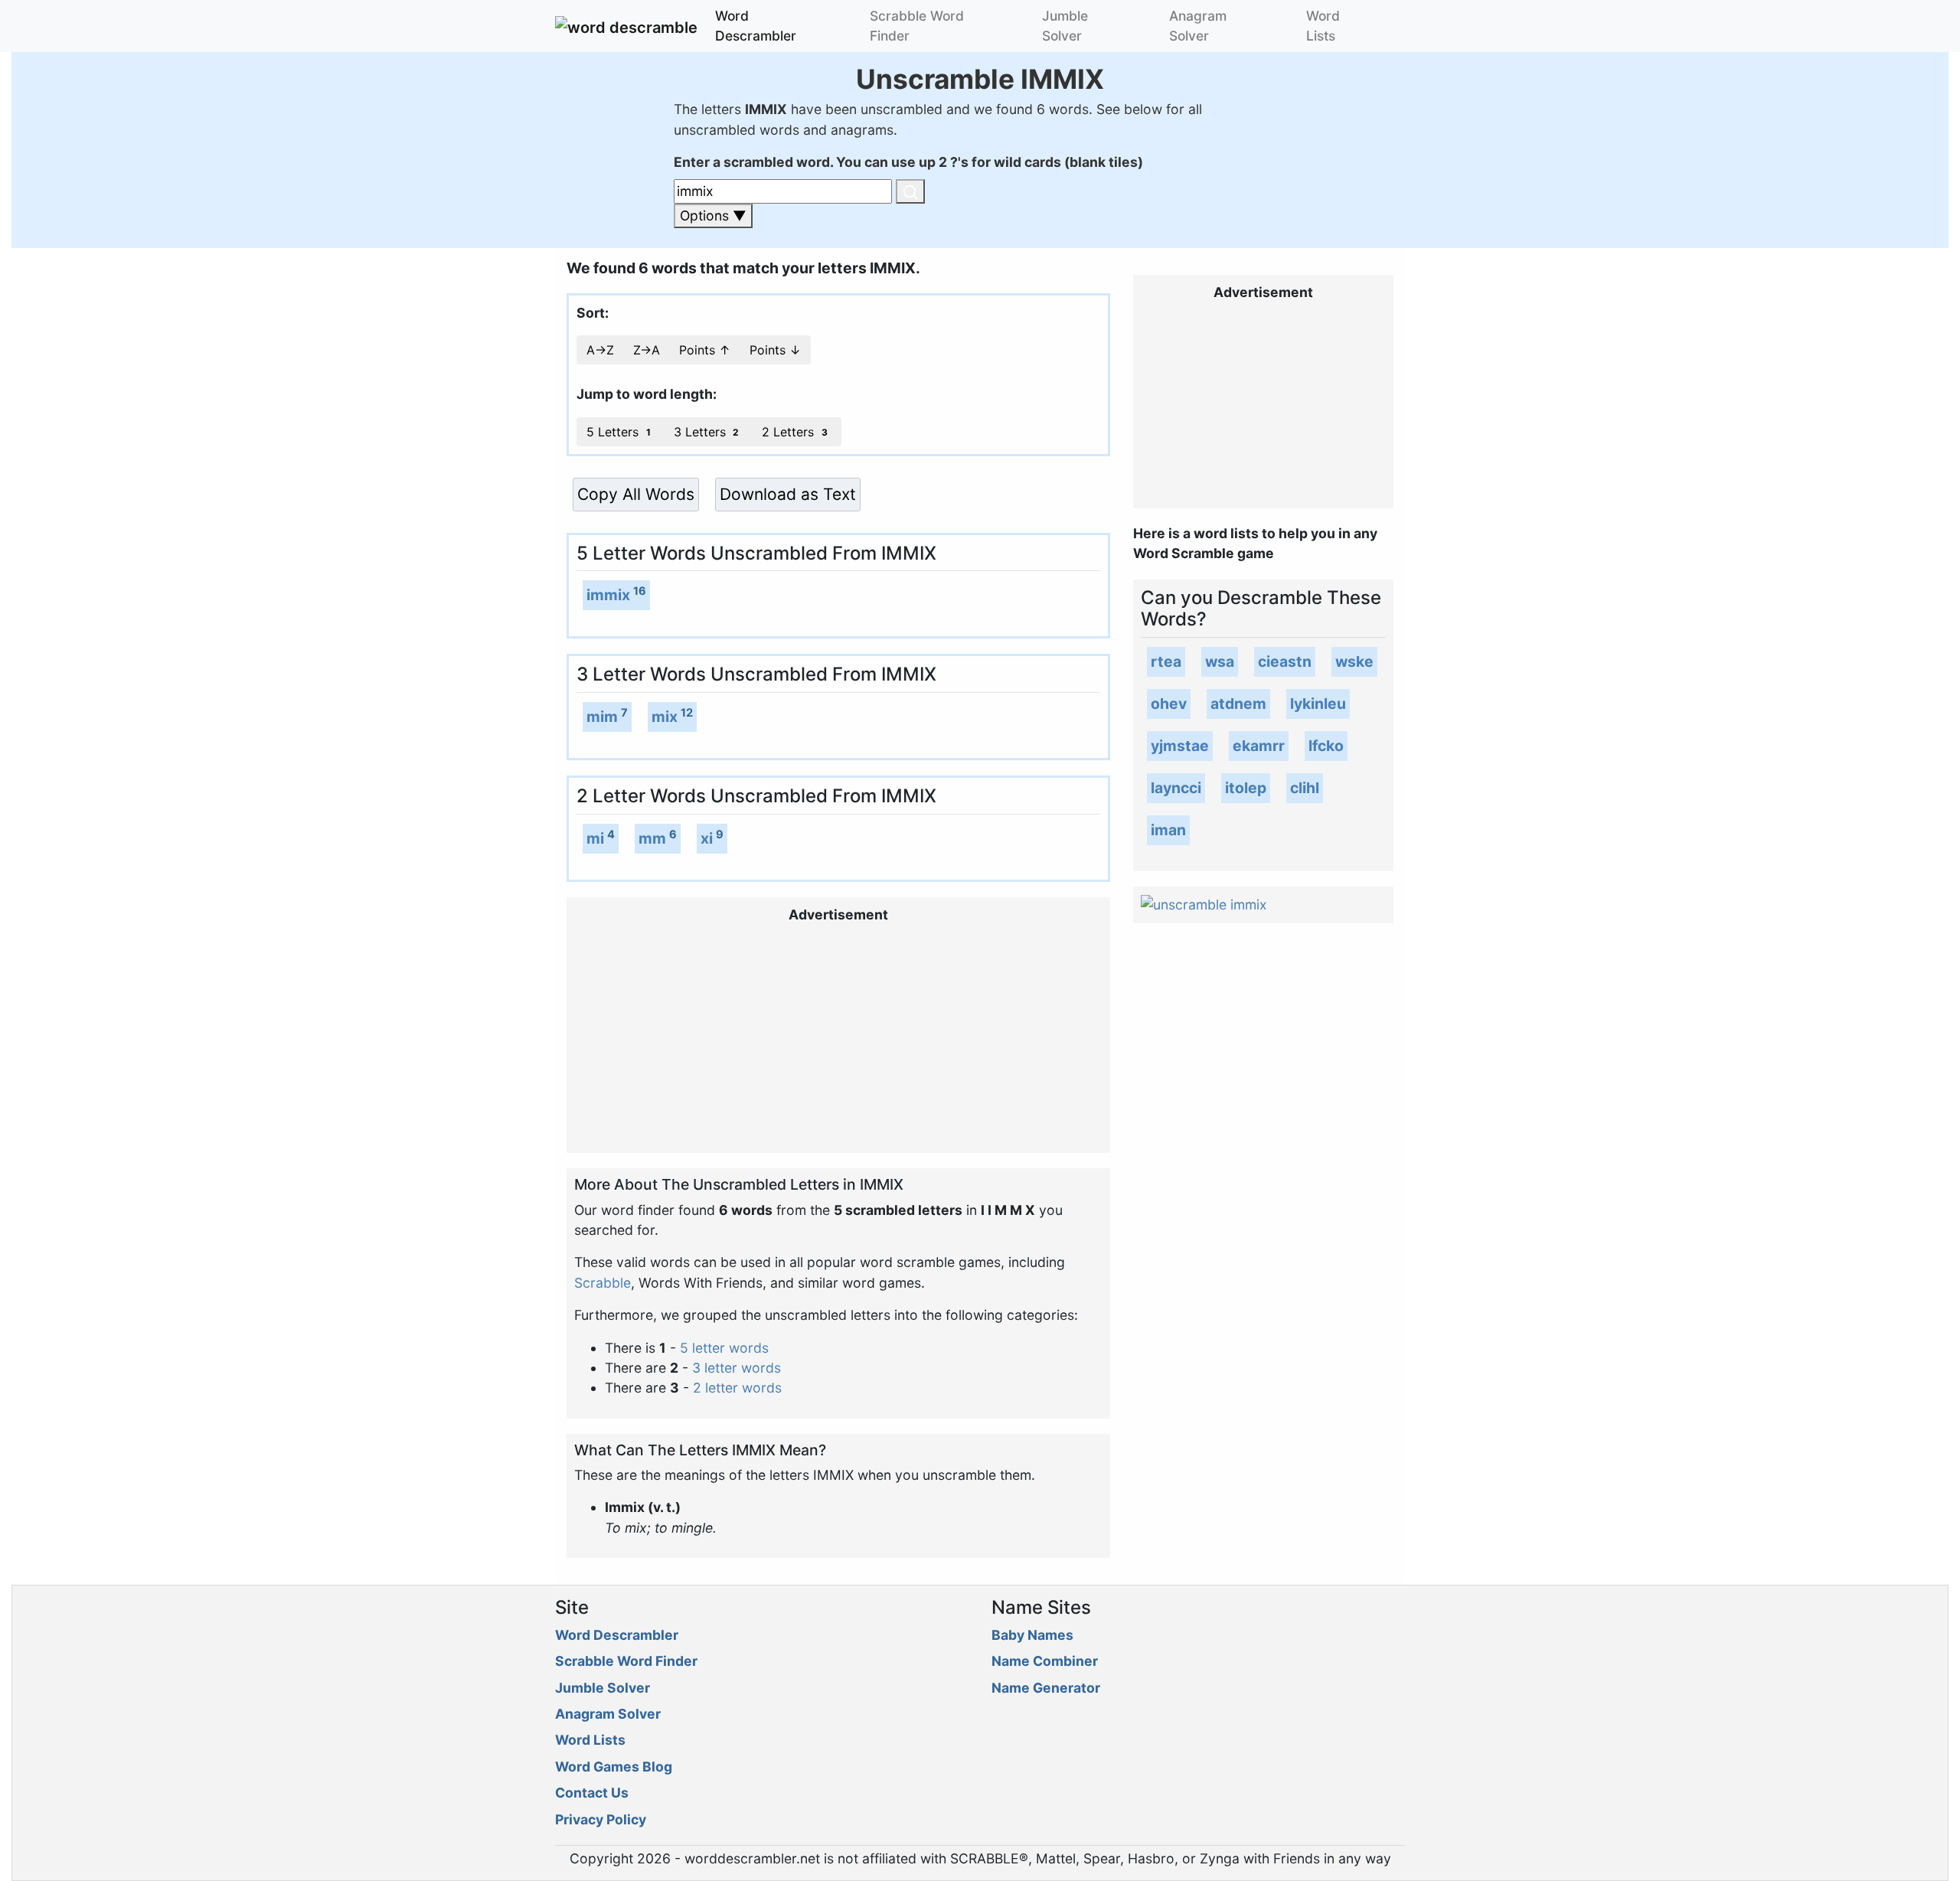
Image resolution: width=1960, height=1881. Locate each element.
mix (665, 717)
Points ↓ (775, 350)
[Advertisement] (838, 1038)
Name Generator (1046, 1688)
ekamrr (1259, 746)
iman (1168, 830)
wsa (1220, 661)
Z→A (647, 350)
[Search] (910, 191)
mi (595, 838)
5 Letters (619, 432)
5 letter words (724, 1348)
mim (602, 717)
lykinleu (1318, 704)
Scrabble (603, 1283)
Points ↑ (705, 350)
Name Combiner (1045, 1661)
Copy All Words (636, 494)
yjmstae (1180, 746)
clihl (1305, 788)
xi (707, 838)
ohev (1169, 704)
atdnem (1238, 704)
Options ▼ (713, 216)
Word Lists (1323, 26)
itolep (1246, 788)
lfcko (1326, 746)
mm (652, 838)
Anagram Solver (1198, 26)
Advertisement (838, 914)
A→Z (600, 350)
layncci (1176, 788)
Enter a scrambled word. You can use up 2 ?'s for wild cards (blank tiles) (908, 162)
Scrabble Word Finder (917, 26)
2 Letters (795, 432)
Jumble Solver (1065, 26)
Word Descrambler (756, 26)
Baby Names (1032, 1635)
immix (608, 595)
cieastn (1285, 661)
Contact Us (592, 1793)
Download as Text (788, 494)
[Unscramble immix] (1204, 904)
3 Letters (707, 432)
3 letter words (737, 1368)
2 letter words (737, 1388)
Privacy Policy (601, 1819)
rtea (1166, 661)
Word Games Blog (614, 1767)
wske (1354, 661)
